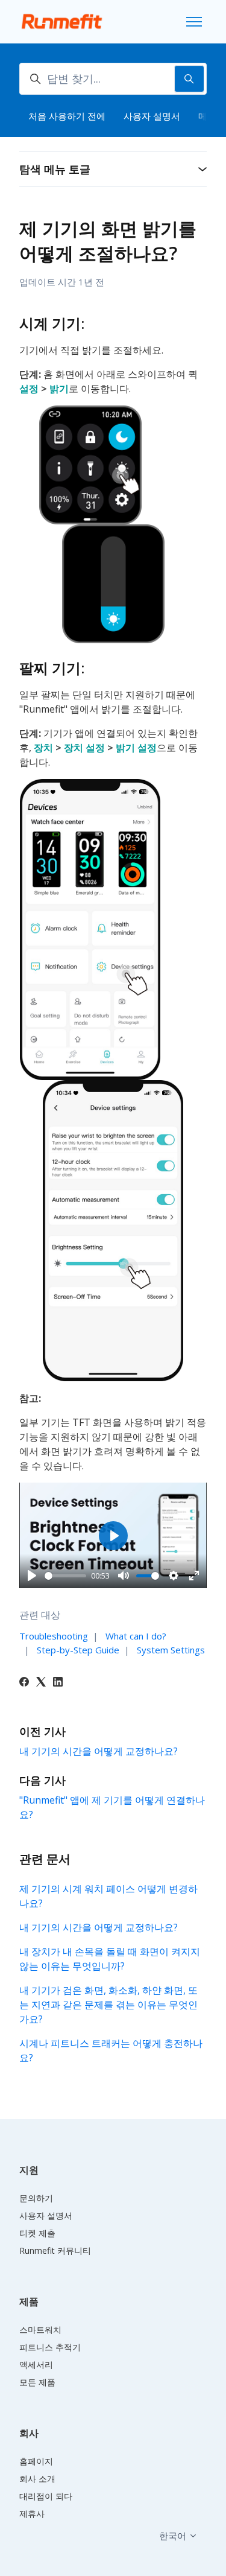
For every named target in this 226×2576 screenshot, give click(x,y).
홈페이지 (36, 2461)
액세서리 (36, 2365)
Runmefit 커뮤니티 (55, 2250)
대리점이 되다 (46, 2496)
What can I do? (136, 1636)
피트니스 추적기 (50, 2347)
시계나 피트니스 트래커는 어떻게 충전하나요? (111, 2050)
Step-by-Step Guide (78, 1650)
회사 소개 (37, 2479)
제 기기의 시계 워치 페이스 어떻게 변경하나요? (108, 1896)
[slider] (65, 1576)
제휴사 (32, 2514)
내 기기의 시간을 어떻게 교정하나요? (99, 1751)
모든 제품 (37, 2382)
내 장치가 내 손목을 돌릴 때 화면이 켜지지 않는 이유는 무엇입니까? (110, 1959)
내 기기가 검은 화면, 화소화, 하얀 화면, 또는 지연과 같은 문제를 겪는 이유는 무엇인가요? (108, 2005)
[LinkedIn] (58, 1683)
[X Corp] (41, 1683)
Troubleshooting (54, 1636)
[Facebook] (24, 1683)
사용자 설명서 (152, 116)
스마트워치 (40, 2330)
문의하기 (36, 2198)
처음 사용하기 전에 (67, 116)
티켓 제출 (37, 2233)
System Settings (171, 1650)
